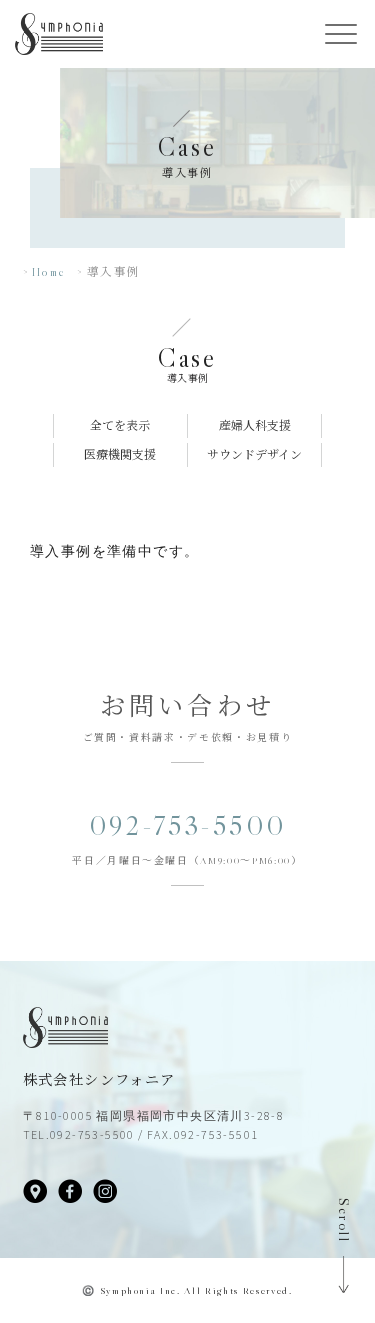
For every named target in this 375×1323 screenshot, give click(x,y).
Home (49, 272)
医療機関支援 (120, 454)
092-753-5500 (188, 825)
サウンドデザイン (254, 454)
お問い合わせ (188, 706)
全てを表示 (120, 425)
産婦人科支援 (255, 425)
